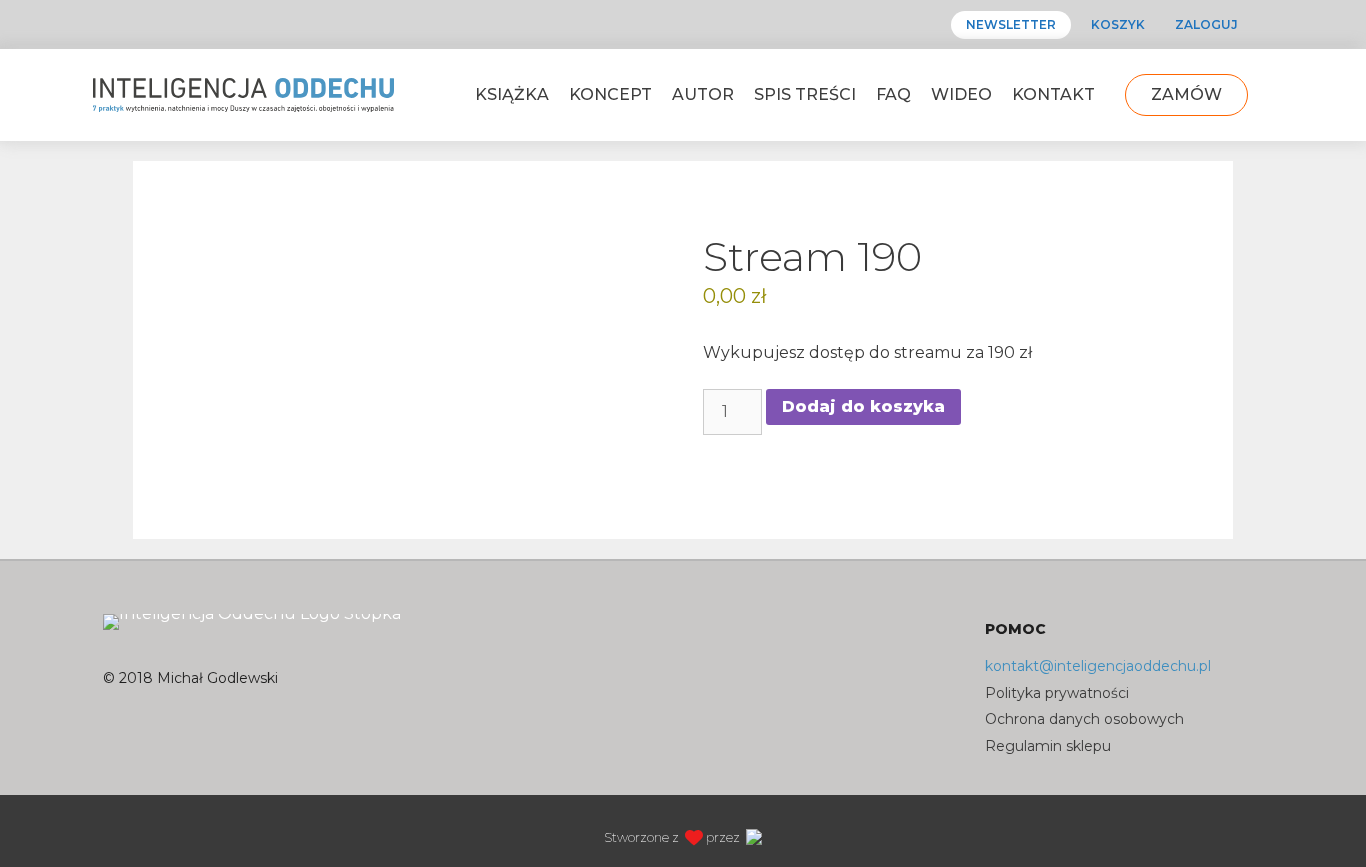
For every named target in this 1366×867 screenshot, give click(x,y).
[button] (687, 15)
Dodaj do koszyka (863, 406)
